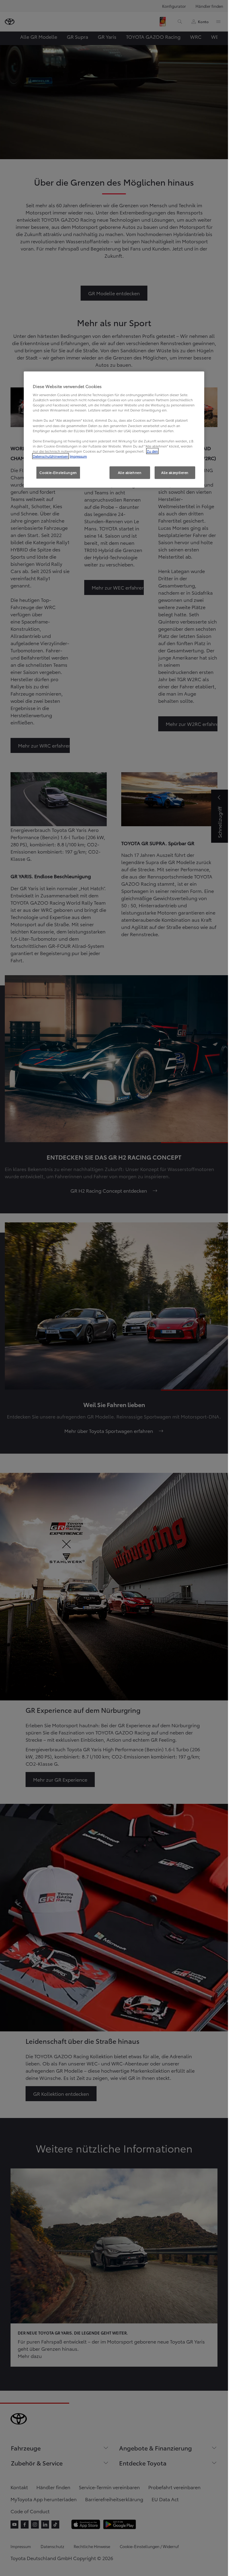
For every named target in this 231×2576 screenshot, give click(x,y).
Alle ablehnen (130, 472)
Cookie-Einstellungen (58, 472)
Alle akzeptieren (175, 472)
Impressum (78, 456)
